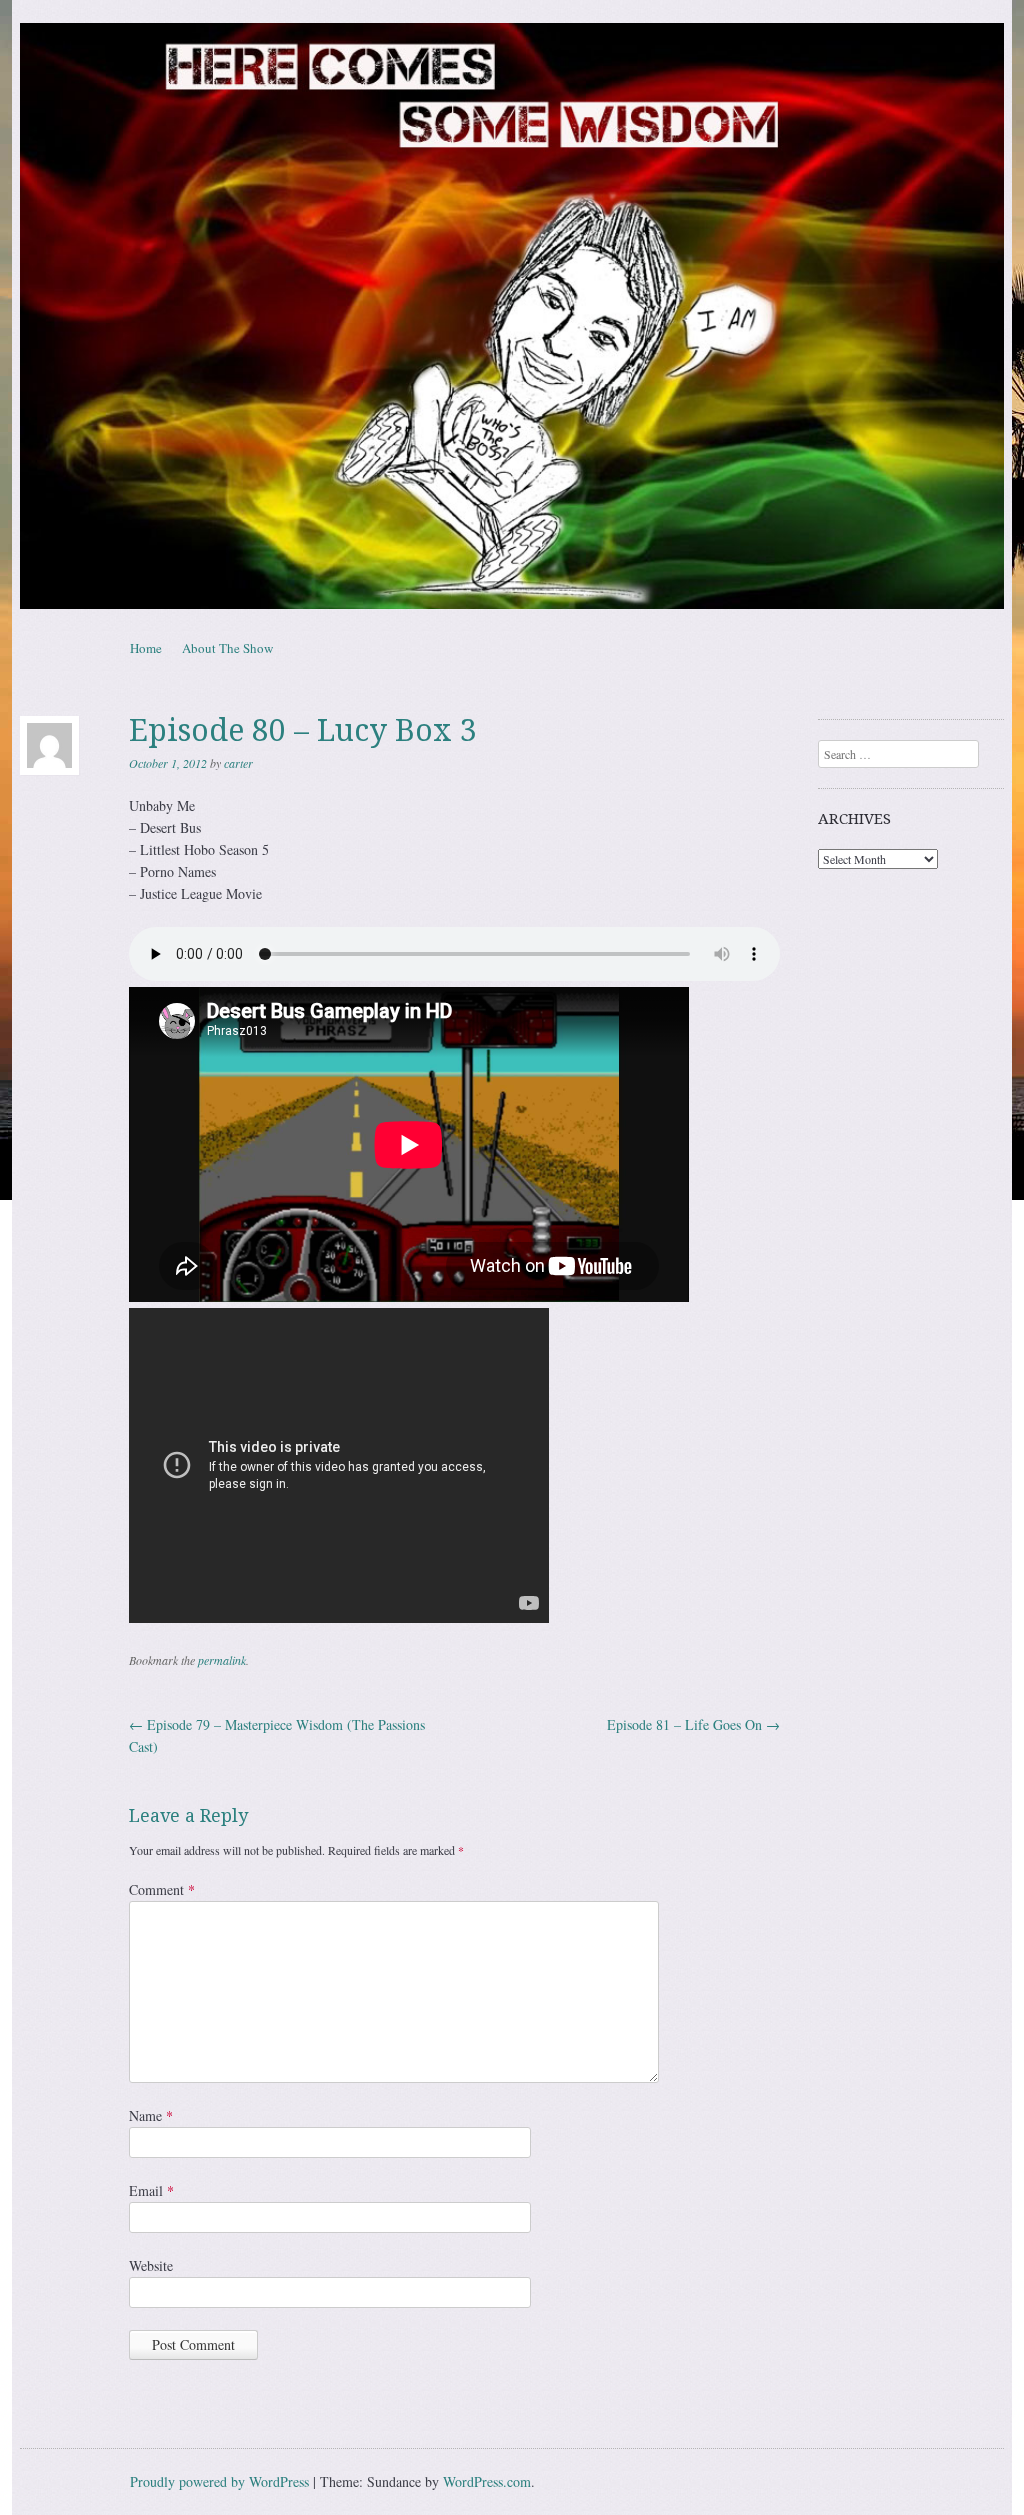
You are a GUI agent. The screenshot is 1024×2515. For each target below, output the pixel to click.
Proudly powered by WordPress (219, 2481)
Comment (162, 1889)
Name (151, 2115)
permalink (222, 1660)
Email (151, 2190)
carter (238, 763)
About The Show (227, 648)
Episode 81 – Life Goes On (693, 1724)
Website (151, 2265)
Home (146, 648)
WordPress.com (487, 2481)
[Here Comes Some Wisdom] (512, 316)
